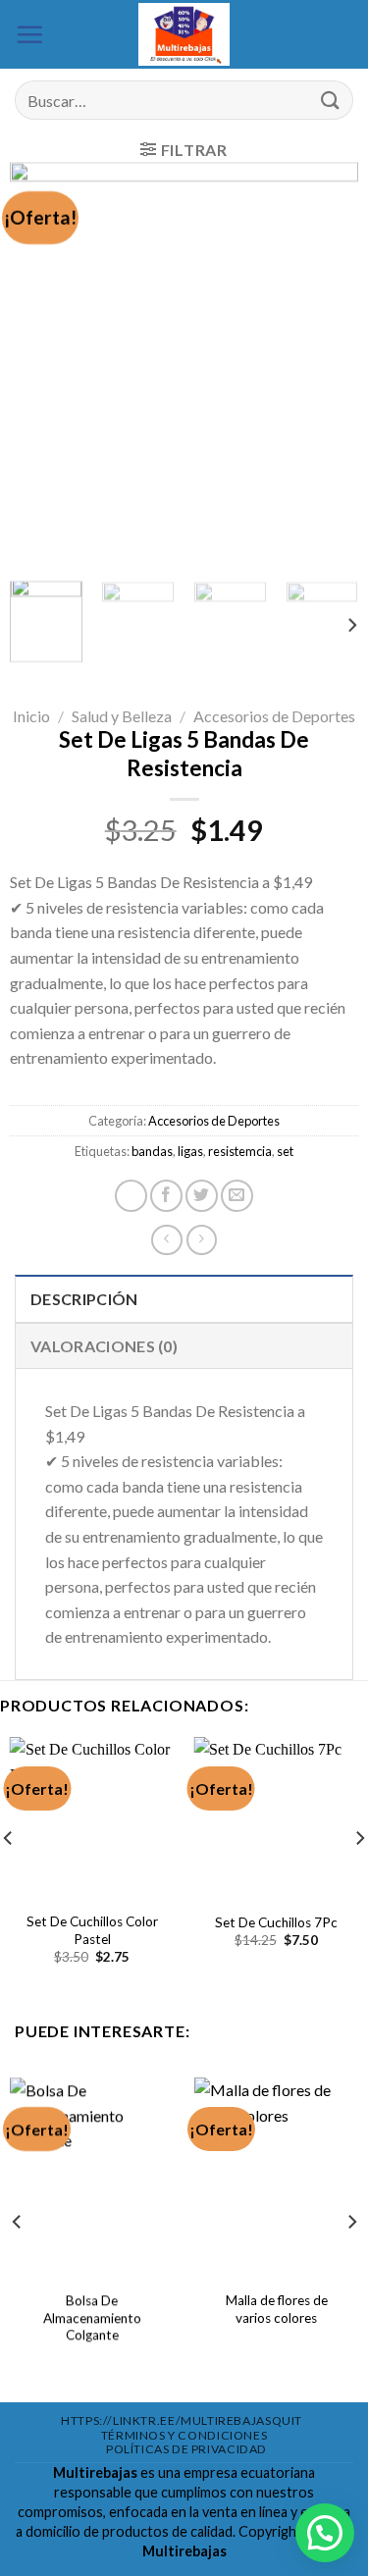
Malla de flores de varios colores (276, 2309)
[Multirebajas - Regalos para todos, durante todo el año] (184, 34)
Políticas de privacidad (186, 2449)
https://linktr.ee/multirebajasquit (182, 2420)
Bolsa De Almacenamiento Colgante (92, 2317)
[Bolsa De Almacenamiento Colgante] (92, 2176)
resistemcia (240, 1152)
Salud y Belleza (122, 716)
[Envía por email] (237, 1196)
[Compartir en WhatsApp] (131, 1196)
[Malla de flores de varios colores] (276, 2176)
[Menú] (29, 34)
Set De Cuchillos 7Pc (276, 1922)
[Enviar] (330, 101)
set (285, 1152)
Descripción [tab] (84, 1299)
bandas (152, 1152)
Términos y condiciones (184, 2435)
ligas (190, 1152)
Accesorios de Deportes (274, 716)
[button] (325, 2533)
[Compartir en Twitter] (202, 1196)
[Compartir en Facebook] (166, 1196)
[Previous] (41, 364)
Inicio (31, 716)
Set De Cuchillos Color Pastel (92, 1930)
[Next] (327, 364)
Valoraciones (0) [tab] (104, 1346)
